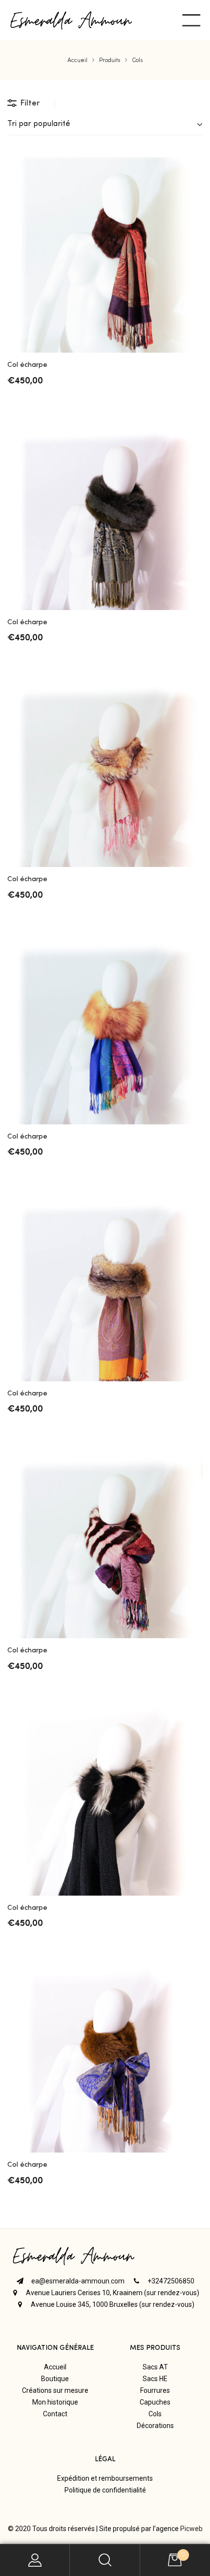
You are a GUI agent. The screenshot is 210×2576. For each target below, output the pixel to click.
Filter (30, 104)
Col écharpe (27, 365)
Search (105, 2560)
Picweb (191, 2529)
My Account (35, 2560)
